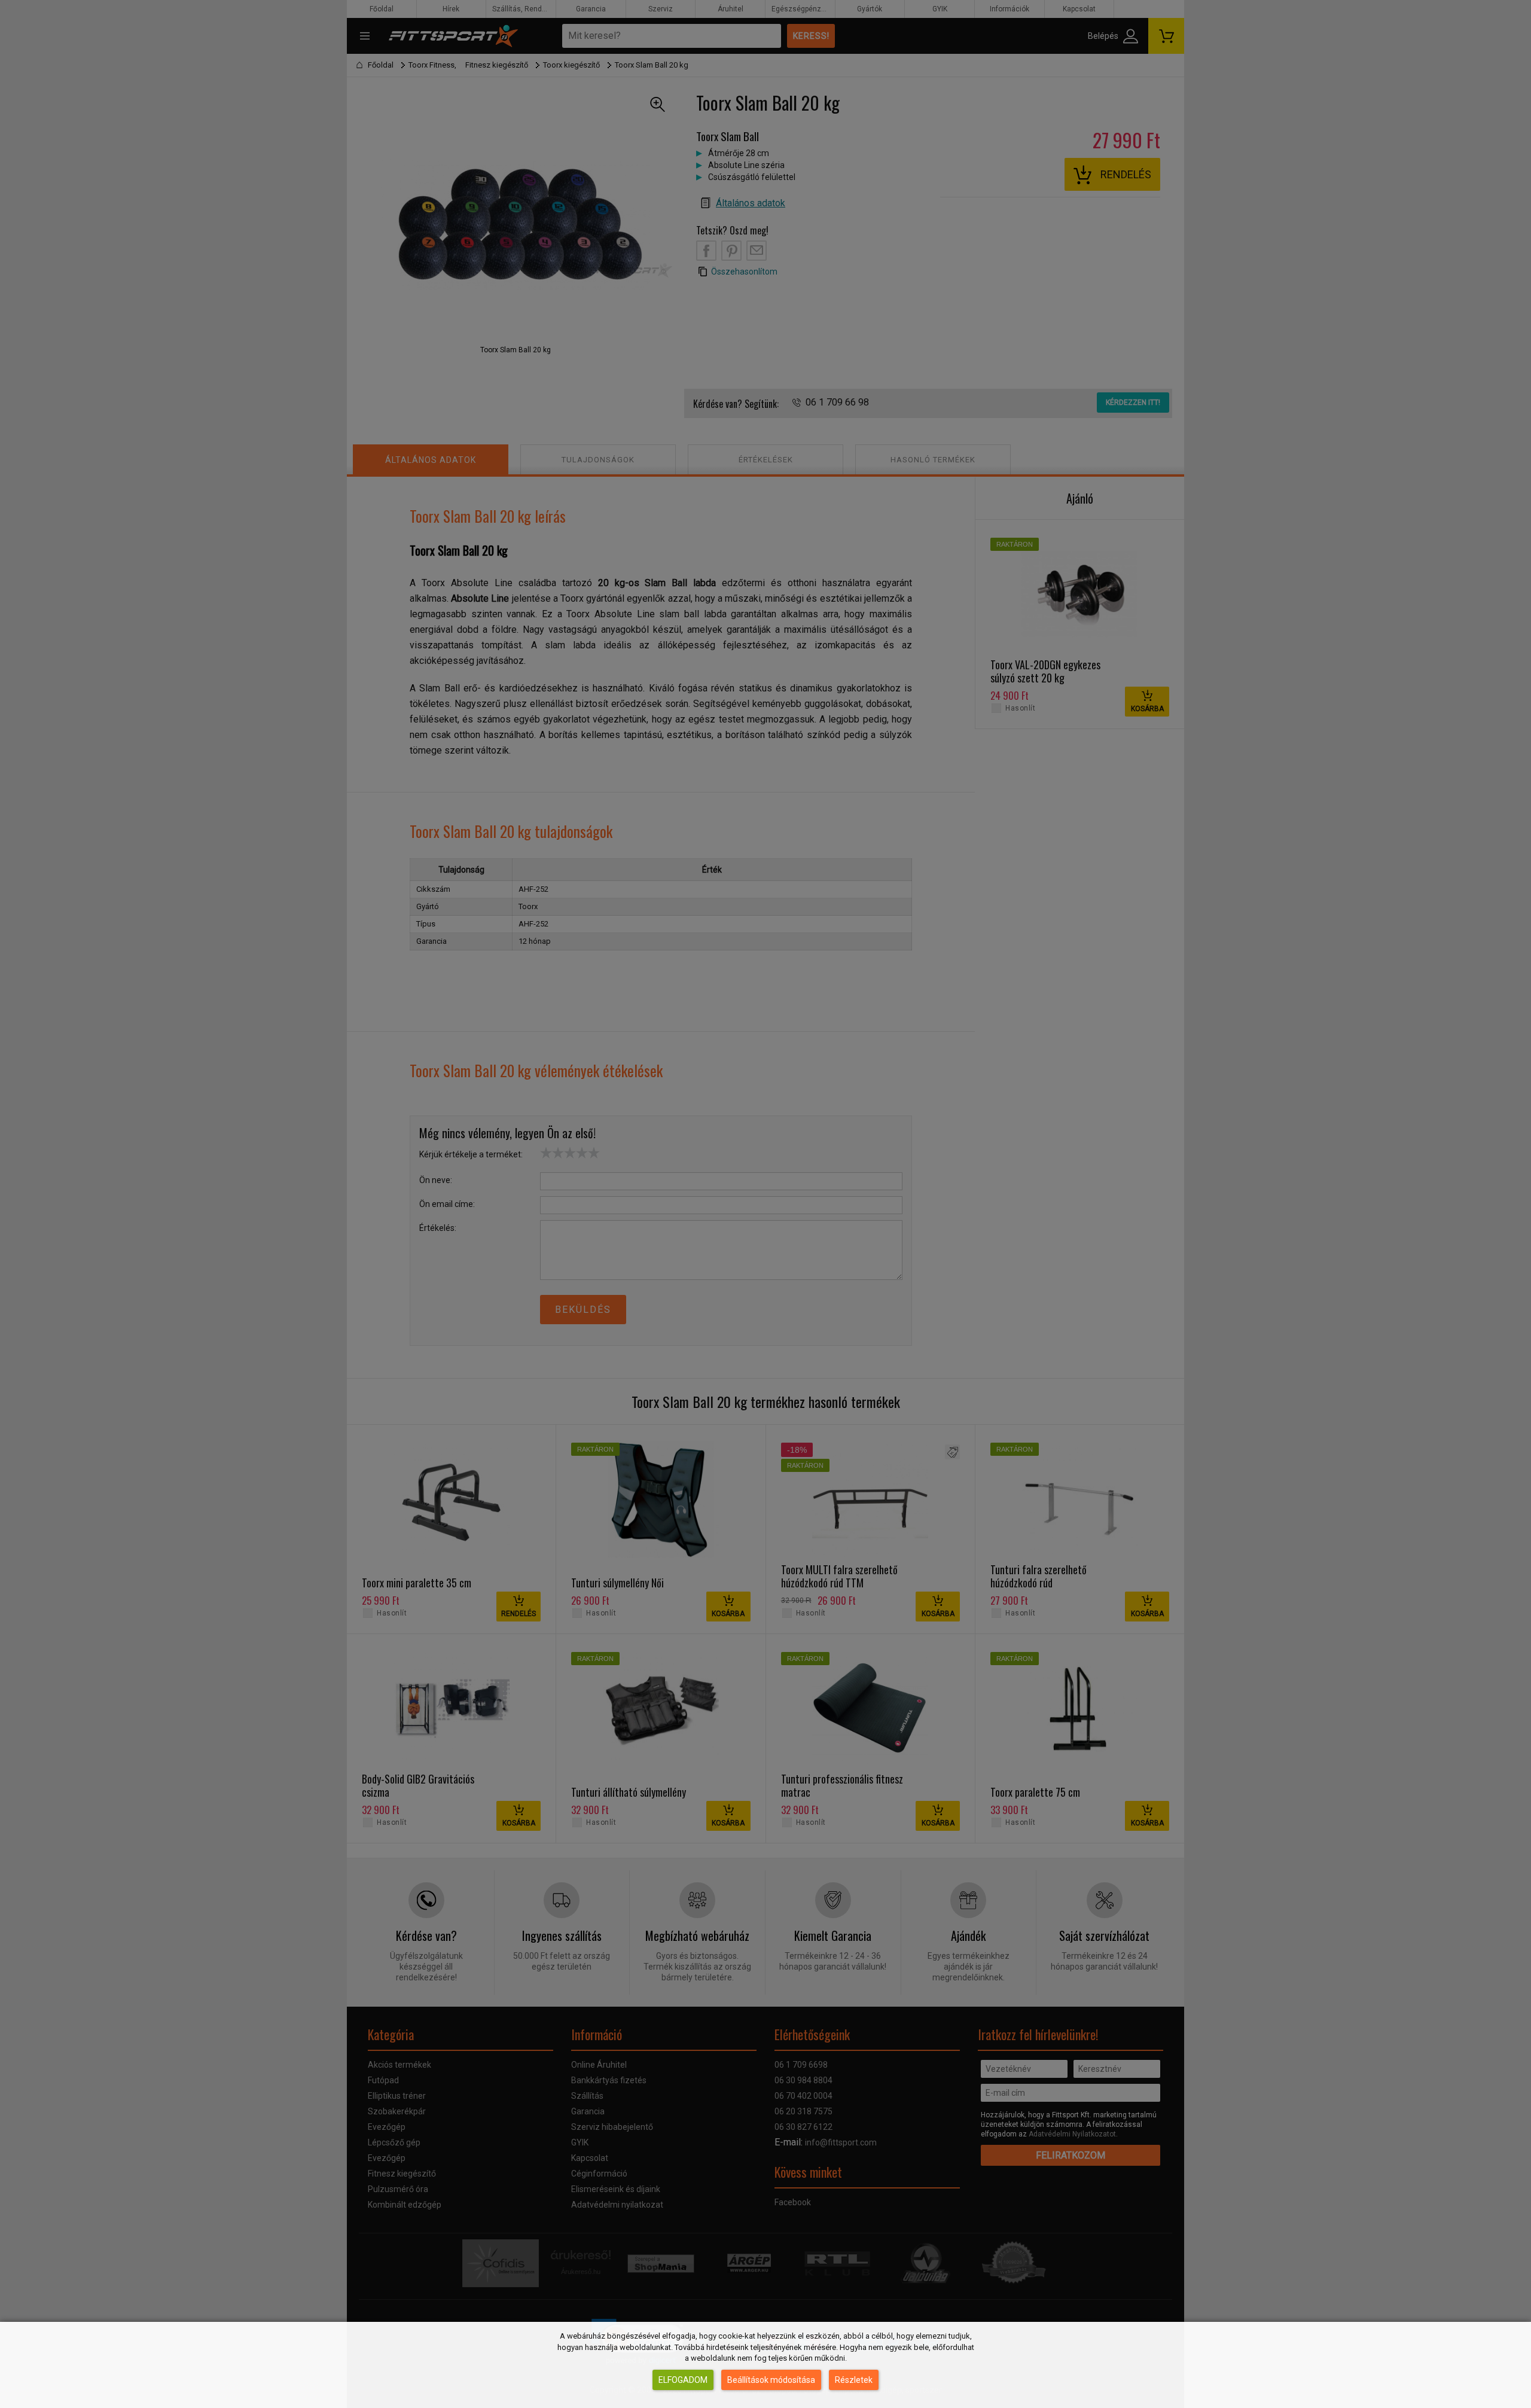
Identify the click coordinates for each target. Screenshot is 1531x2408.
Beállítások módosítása (771, 2380)
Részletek (854, 2380)
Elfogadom (683, 2380)
